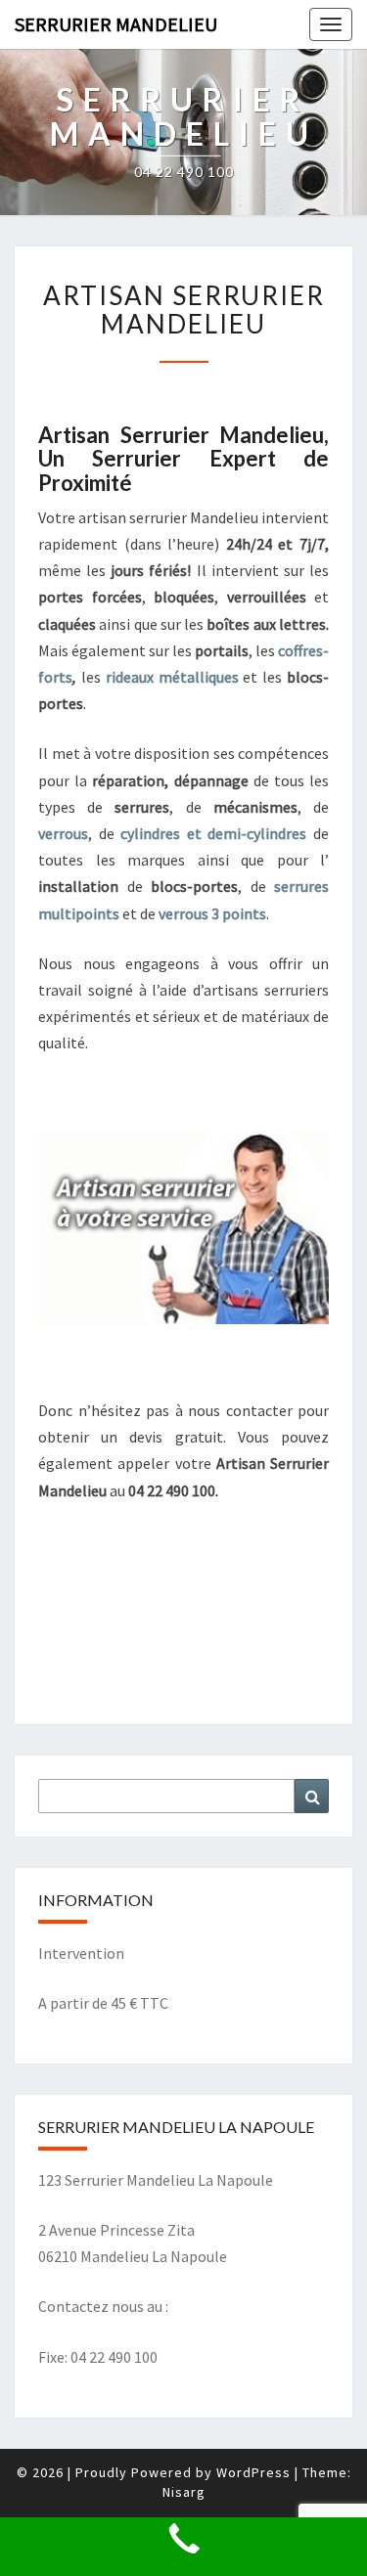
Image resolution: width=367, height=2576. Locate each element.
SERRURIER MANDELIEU (116, 24)
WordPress (253, 2472)
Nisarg (184, 2492)
